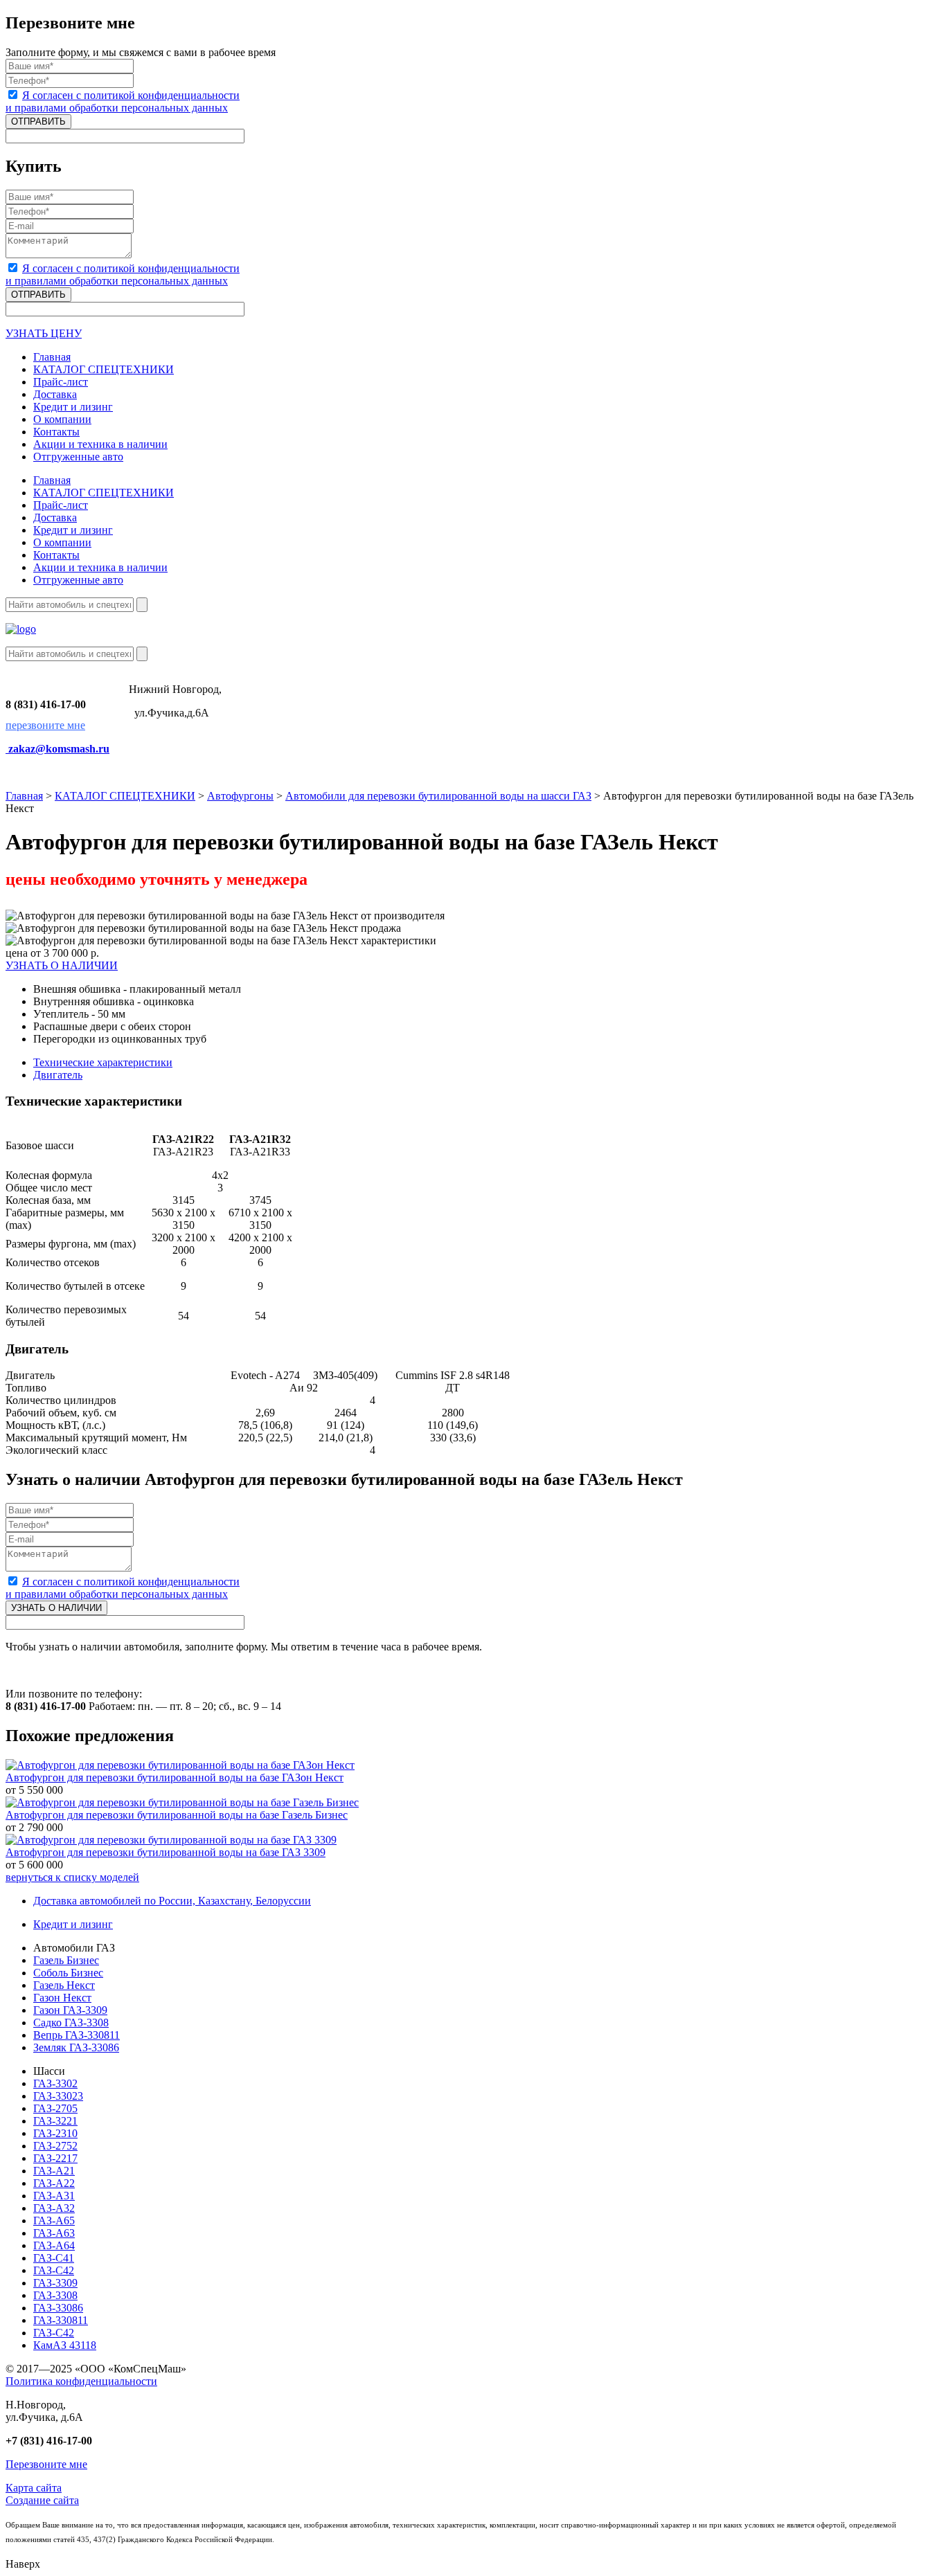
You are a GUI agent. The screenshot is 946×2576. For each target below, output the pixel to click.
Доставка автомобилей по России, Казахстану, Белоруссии (172, 1901)
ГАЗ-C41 (54, 2258)
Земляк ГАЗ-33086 (76, 2047)
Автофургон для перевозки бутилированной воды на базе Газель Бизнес (177, 1815)
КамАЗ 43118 (65, 2345)
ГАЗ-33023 (58, 2096)
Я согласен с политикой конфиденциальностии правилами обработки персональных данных (123, 101)
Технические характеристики (103, 1062)
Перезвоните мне (46, 2464)
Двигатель (58, 1075)
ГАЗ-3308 (55, 2295)
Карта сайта (34, 2488)
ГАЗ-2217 (55, 2158)
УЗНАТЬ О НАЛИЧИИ (62, 965)
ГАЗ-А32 (54, 2208)
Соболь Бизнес (68, 1973)
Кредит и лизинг (73, 1924)
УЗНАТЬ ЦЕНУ (44, 333)
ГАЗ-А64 (54, 2245)
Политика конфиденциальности (81, 2381)
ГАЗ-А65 (54, 2221)
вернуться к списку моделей (72, 1877)
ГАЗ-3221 (55, 2121)
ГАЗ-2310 (55, 2133)
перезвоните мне (45, 725)
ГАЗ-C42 (54, 2270)
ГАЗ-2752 (55, 2146)
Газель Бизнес (66, 1960)
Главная (24, 796)
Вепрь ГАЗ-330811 (77, 2035)
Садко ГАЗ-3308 (71, 2023)
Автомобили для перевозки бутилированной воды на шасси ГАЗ (438, 796)
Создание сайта (42, 2500)
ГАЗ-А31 (54, 2196)
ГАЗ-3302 (55, 2083)
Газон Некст (62, 1998)
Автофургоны (240, 796)
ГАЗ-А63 (54, 2233)
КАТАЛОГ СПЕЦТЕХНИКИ (125, 796)
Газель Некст (64, 1985)
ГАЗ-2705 (55, 2108)
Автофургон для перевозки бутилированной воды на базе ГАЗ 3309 (166, 1852)
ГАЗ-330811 (61, 2320)
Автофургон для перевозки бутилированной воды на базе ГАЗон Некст (175, 1777)
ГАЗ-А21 (54, 2171)
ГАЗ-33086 (58, 2308)
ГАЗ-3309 (55, 2283)
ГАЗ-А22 (54, 2183)
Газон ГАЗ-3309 (70, 2010)
